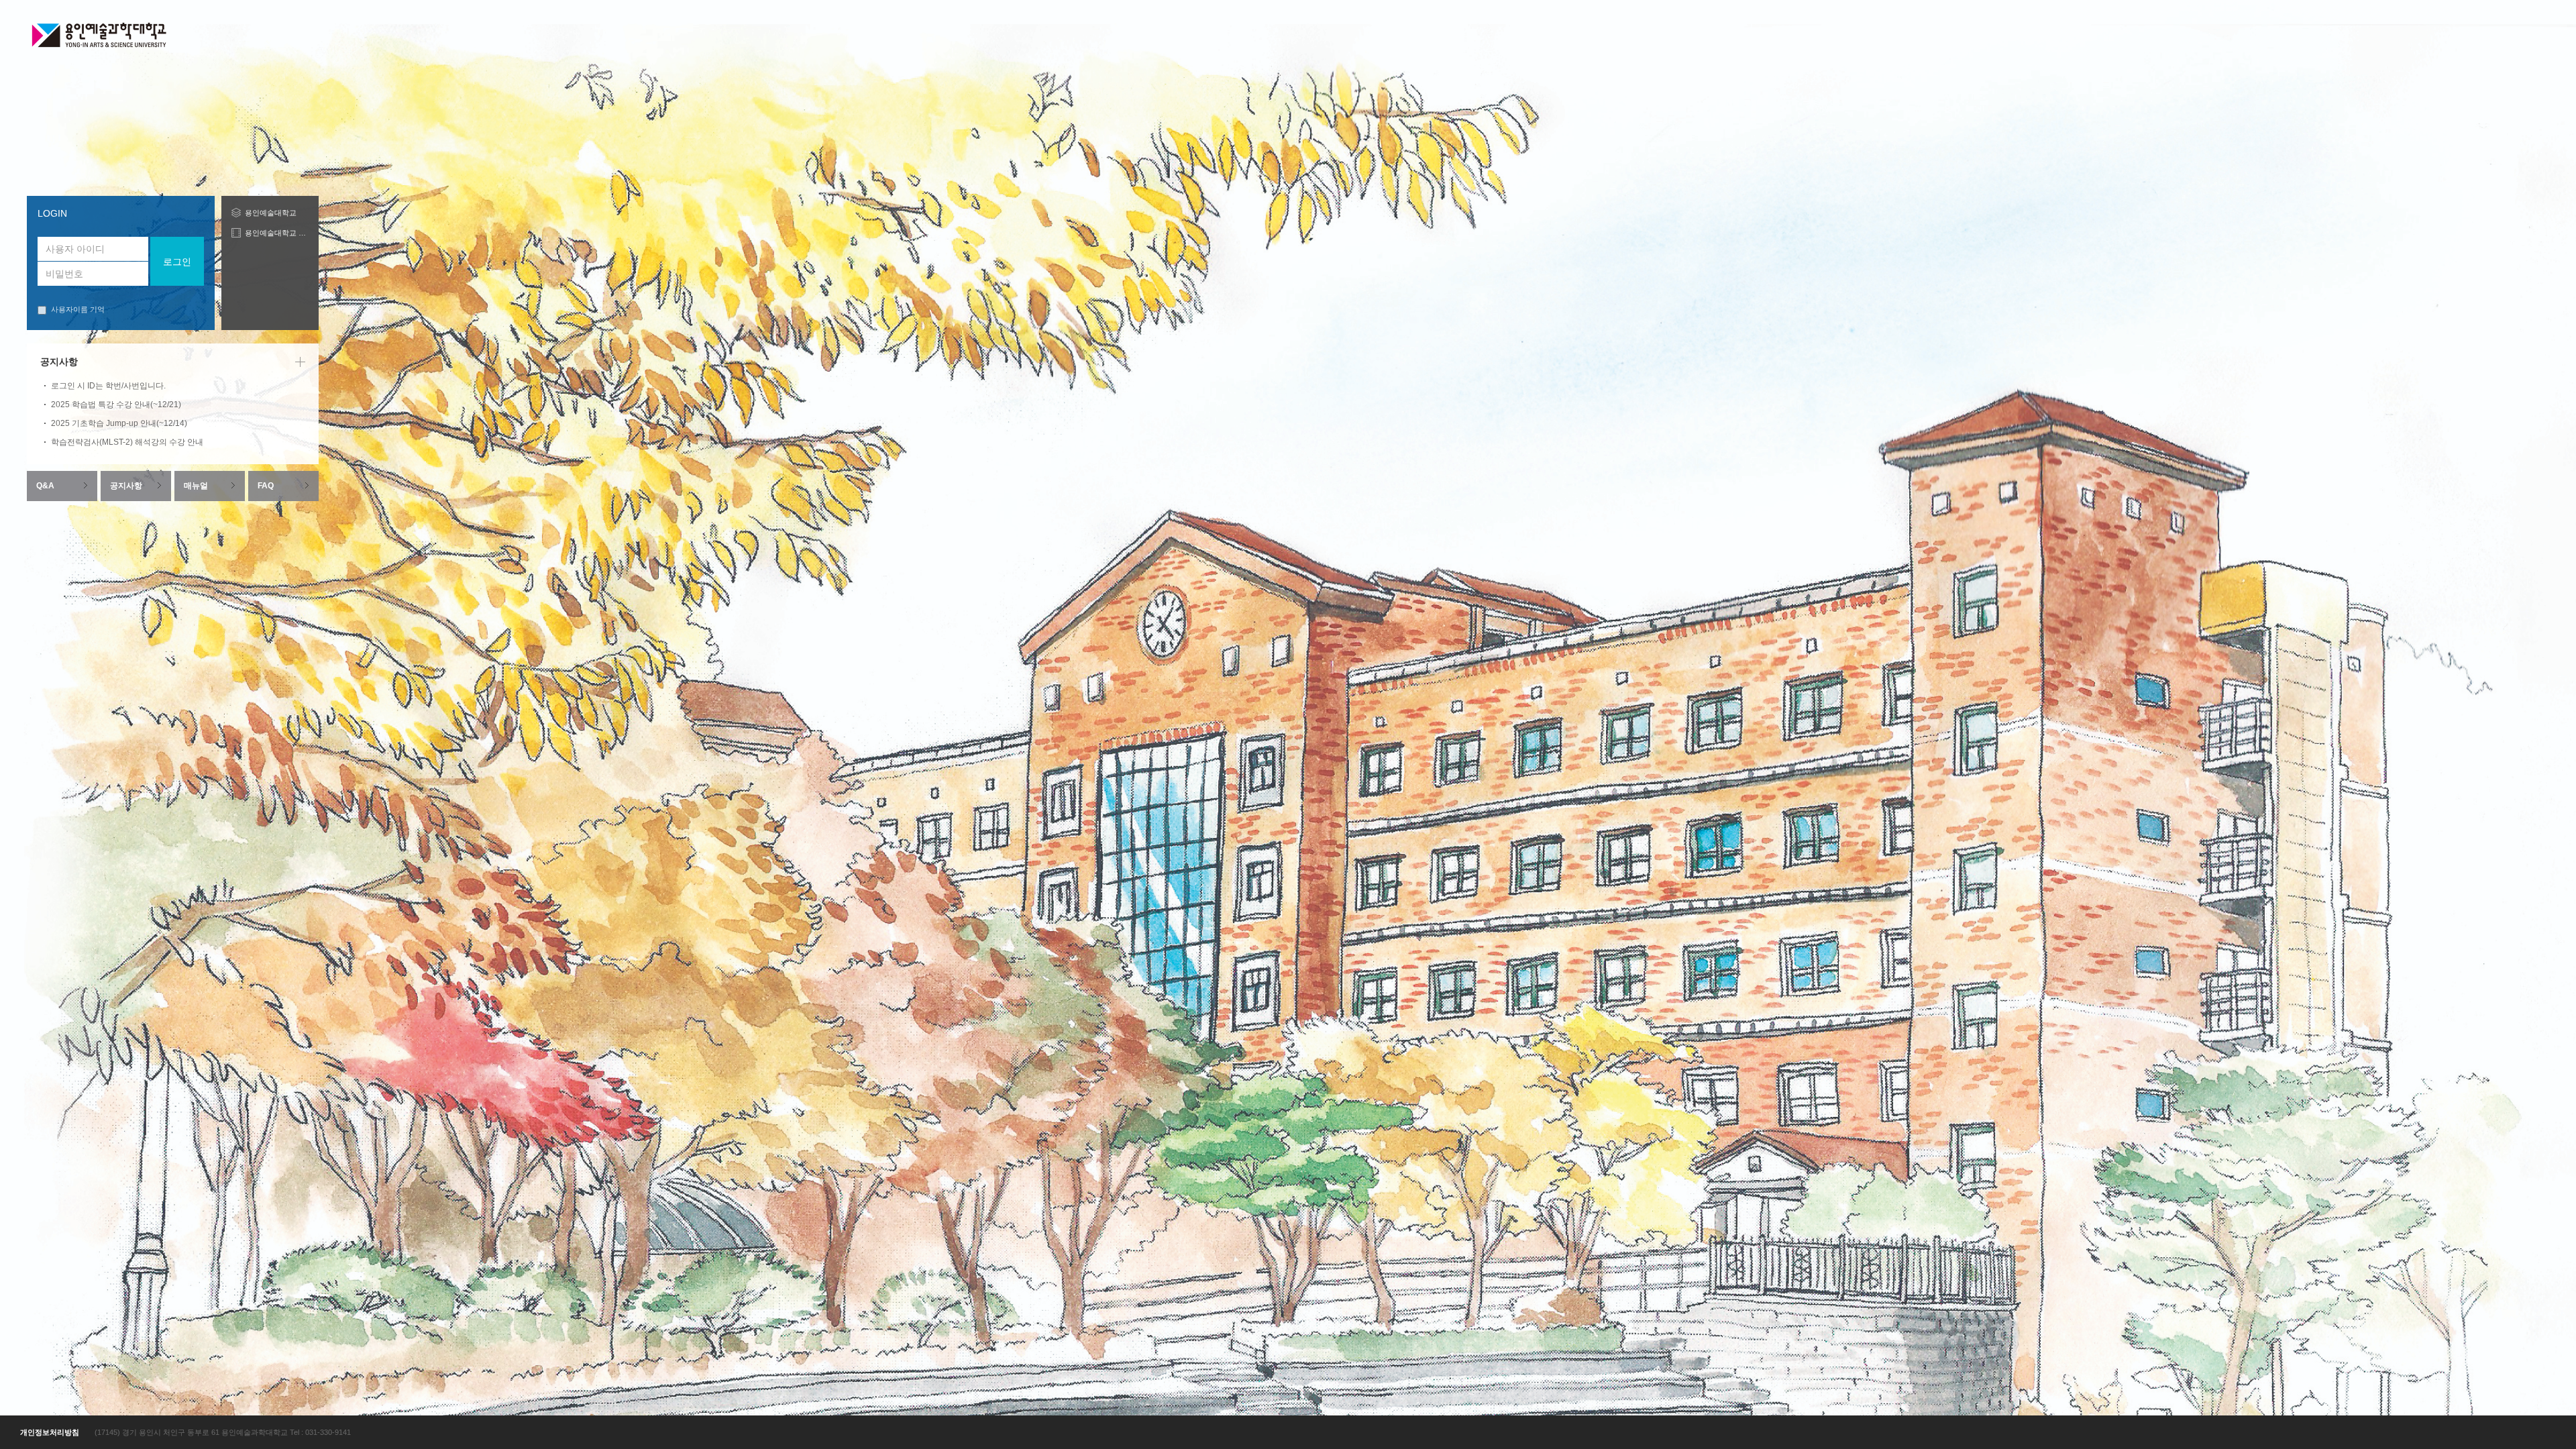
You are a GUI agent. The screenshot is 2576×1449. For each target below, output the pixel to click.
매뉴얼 (196, 486)
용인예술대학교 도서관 (277, 233)
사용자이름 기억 (78, 309)
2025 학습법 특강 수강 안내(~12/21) (116, 405)
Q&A (45, 486)
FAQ (266, 486)
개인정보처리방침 (50, 1432)
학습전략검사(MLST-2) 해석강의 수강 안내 (127, 442)
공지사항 (126, 486)
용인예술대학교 (271, 213)
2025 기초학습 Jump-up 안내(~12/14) (119, 423)
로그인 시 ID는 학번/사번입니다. (108, 386)
